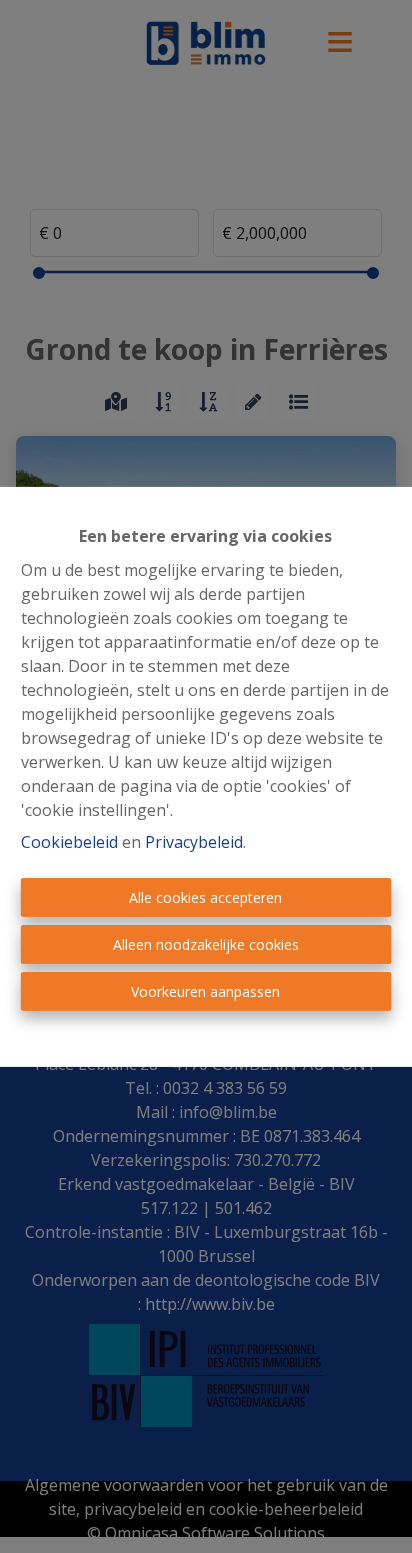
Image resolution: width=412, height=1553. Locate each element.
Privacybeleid (194, 842)
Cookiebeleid (69, 842)
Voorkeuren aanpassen (205, 991)
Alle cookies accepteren (205, 897)
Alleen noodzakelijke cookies (206, 944)
